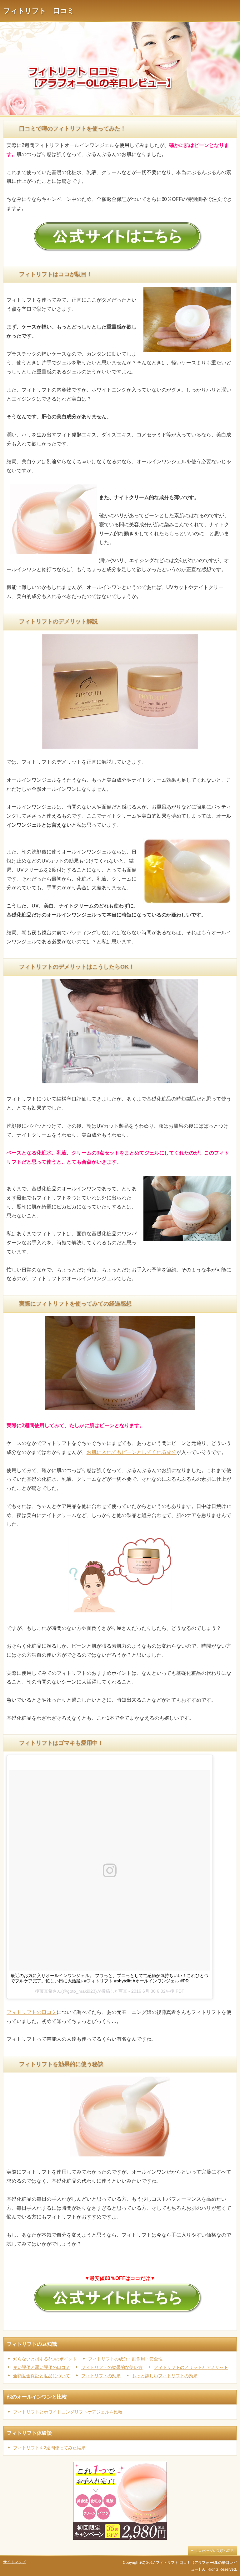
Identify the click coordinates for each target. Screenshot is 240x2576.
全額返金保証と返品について (42, 2376)
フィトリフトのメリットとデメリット (191, 2367)
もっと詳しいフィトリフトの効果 (165, 2376)
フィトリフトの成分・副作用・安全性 (125, 2359)
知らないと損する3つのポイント (45, 2359)
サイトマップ (14, 2562)
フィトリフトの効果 (101, 2376)
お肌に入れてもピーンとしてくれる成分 (132, 1452)
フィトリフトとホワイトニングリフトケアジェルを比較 (68, 2412)
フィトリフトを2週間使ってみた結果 (49, 2448)
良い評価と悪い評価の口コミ (42, 2367)
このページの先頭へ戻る (215, 2551)
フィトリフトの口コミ (32, 2012)
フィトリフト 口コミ (39, 11)
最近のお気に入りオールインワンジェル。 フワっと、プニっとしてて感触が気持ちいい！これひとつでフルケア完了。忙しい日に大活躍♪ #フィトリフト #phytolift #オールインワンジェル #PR (110, 1978)
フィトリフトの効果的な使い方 (112, 2367)
